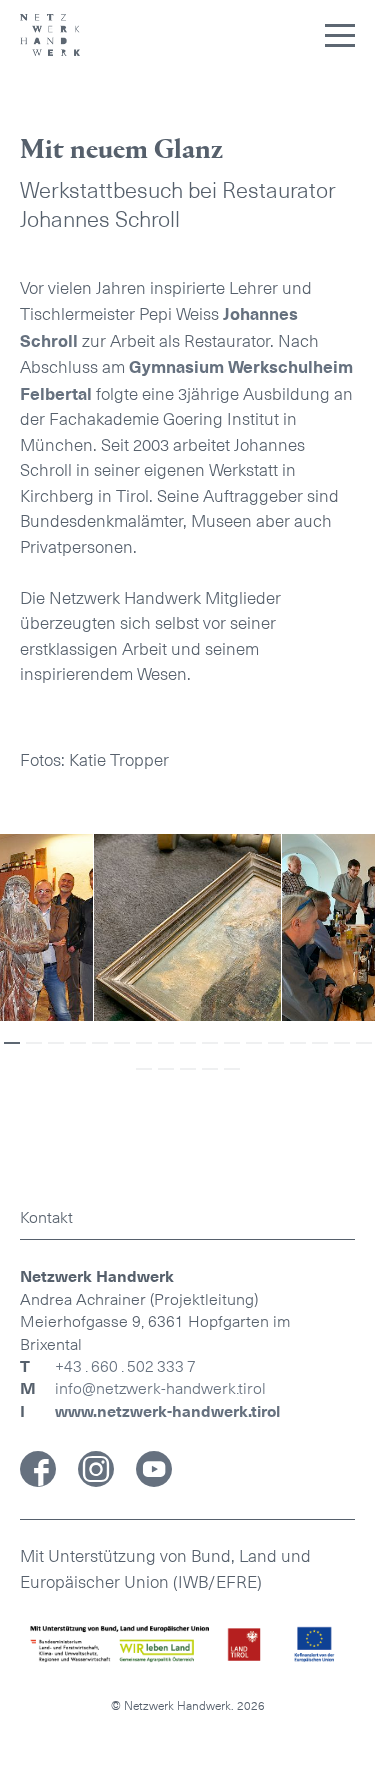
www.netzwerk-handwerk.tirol (167, 1412)
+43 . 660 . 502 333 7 (125, 1366)
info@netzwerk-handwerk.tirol (160, 1388)
